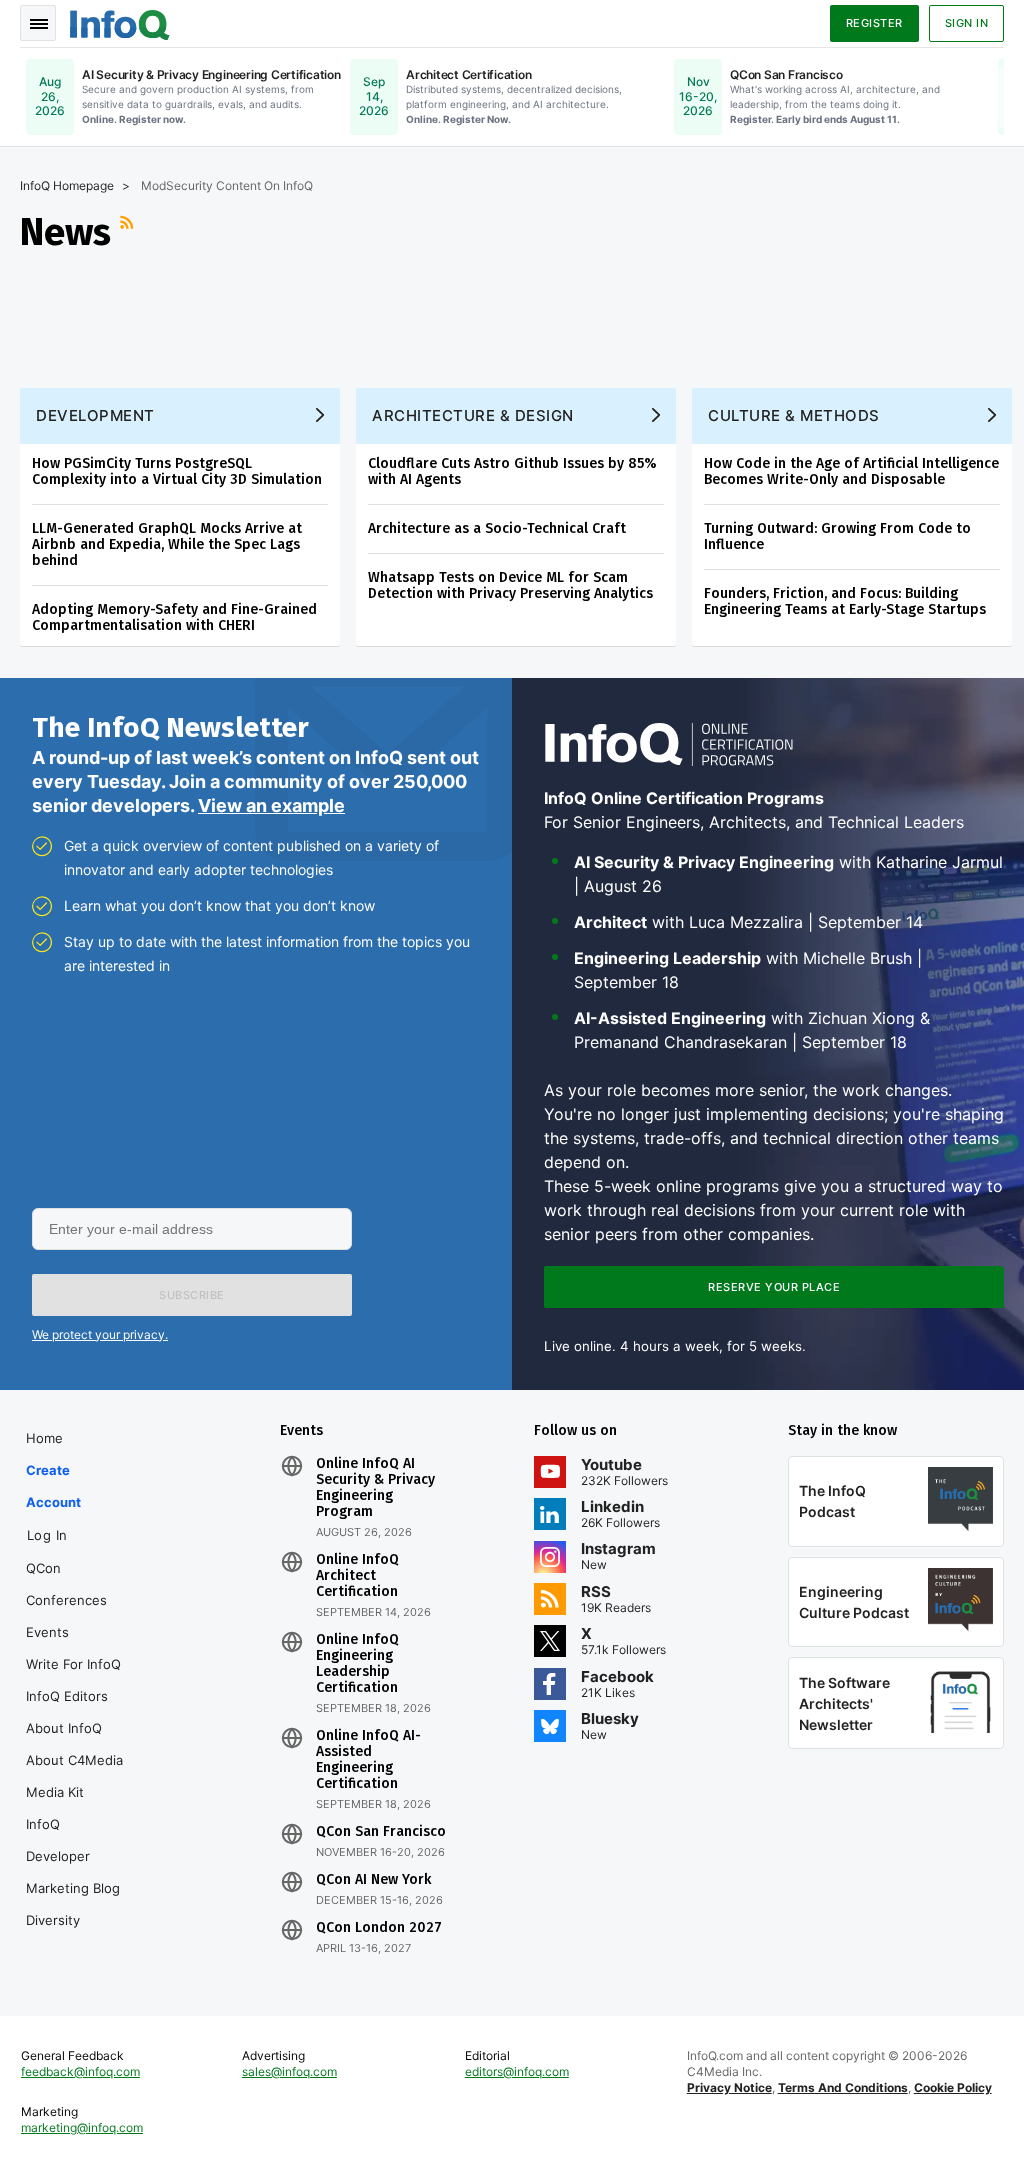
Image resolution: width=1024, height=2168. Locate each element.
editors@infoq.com (517, 2071)
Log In (47, 1535)
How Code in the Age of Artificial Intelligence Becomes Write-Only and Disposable (851, 471)
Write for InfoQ (73, 1664)
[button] (192, 1295)
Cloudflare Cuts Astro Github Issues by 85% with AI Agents (512, 471)
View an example (271, 805)
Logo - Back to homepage (120, 22)
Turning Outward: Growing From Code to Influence (837, 536)
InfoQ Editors (67, 1696)
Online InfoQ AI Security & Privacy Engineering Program (375, 1488)
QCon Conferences (66, 1584)
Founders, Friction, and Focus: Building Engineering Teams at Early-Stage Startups (845, 601)
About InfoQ (64, 1728)
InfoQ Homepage (67, 185)
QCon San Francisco (381, 1832)
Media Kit (55, 1792)
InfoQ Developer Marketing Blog (73, 1856)
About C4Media (74, 1760)
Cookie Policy (953, 2087)
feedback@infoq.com (80, 2071)
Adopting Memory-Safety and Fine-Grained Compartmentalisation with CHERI (174, 617)
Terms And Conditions (843, 2087)
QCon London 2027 (379, 1928)
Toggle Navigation (38, 23)
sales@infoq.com (289, 2071)
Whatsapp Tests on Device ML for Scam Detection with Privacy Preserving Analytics (510, 585)
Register (874, 23)
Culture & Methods (794, 415)
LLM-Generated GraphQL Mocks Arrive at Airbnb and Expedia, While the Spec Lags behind (167, 544)
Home (44, 1438)
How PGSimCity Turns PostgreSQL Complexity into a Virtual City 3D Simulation (177, 471)
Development (95, 415)
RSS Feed (129, 232)
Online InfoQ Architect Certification (357, 1576)
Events (47, 1632)
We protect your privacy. (100, 1334)
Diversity (53, 1920)
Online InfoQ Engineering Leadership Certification (357, 1664)
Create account (53, 1486)
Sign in (967, 23)
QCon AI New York (373, 1880)
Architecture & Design (473, 415)
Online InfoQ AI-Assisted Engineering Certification (368, 1760)
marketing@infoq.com (82, 2127)
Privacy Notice (729, 2087)
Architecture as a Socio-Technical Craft (497, 528)
